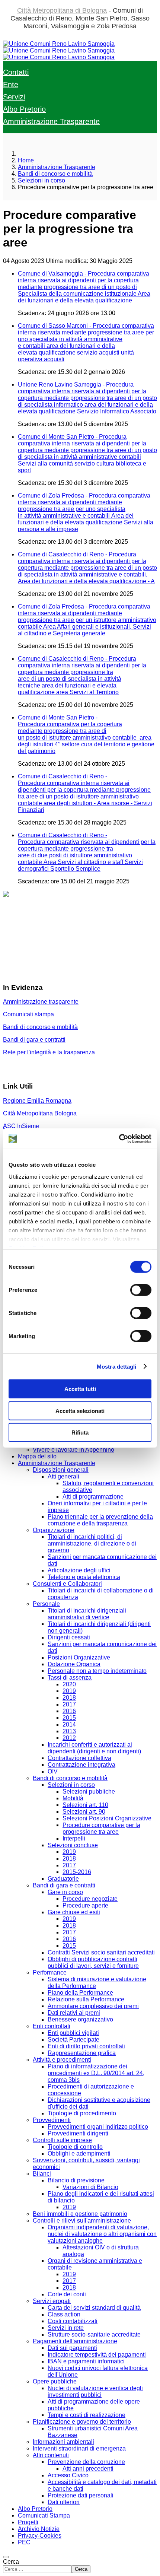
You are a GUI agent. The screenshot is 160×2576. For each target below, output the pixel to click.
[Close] (6, 2557)
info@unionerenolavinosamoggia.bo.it (53, 933)
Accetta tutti (80, 1389)
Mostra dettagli (117, 1366)
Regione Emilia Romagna (37, 1101)
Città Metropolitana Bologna (40, 1113)
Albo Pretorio (24, 109)
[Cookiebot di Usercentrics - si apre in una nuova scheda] (119, 1138)
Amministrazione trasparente (41, 1002)
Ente (11, 85)
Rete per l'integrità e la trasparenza (49, 1052)
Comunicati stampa (28, 1014)
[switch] (141, 1290)
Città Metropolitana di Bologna (62, 10)
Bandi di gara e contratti (34, 1040)
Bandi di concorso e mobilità (40, 1027)
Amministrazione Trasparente (51, 121)
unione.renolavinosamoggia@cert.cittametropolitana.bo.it (78, 973)
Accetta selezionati (80, 1411)
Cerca (11, 2562)
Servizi (14, 97)
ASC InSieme (21, 1126)
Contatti (16, 72)
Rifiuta (80, 1432)
